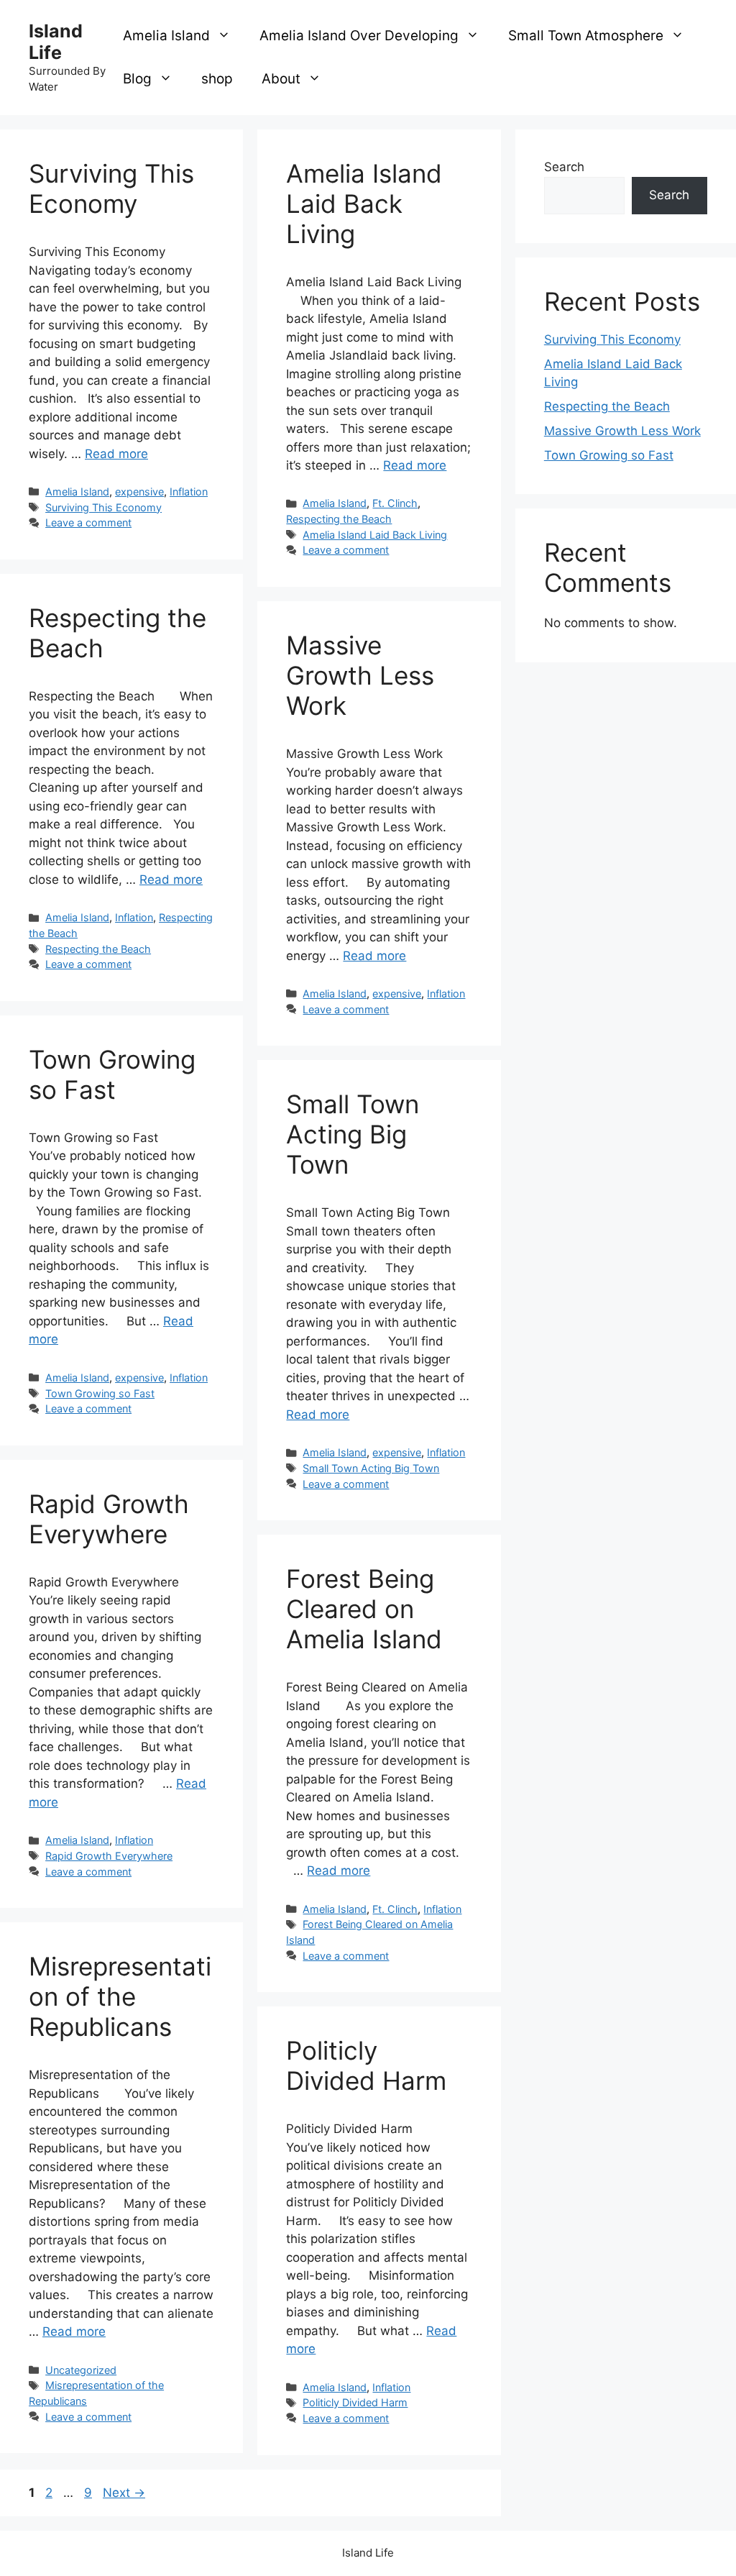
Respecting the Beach (339, 519)
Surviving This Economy (111, 188)
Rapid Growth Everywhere (109, 1519)
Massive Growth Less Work (360, 675)
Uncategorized (81, 2370)
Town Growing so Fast (112, 1074)
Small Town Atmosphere (586, 36)
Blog (137, 79)
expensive (139, 492)
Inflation (189, 492)
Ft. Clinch (395, 503)
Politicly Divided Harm (366, 2065)
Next (124, 2493)
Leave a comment (88, 522)
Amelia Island (166, 36)
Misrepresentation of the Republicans (120, 1996)
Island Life (56, 42)
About (281, 79)
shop (217, 79)
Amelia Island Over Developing (359, 36)
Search (564, 167)
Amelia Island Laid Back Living (364, 204)
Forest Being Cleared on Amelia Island (364, 1609)
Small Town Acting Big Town (353, 1134)
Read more (116, 454)
